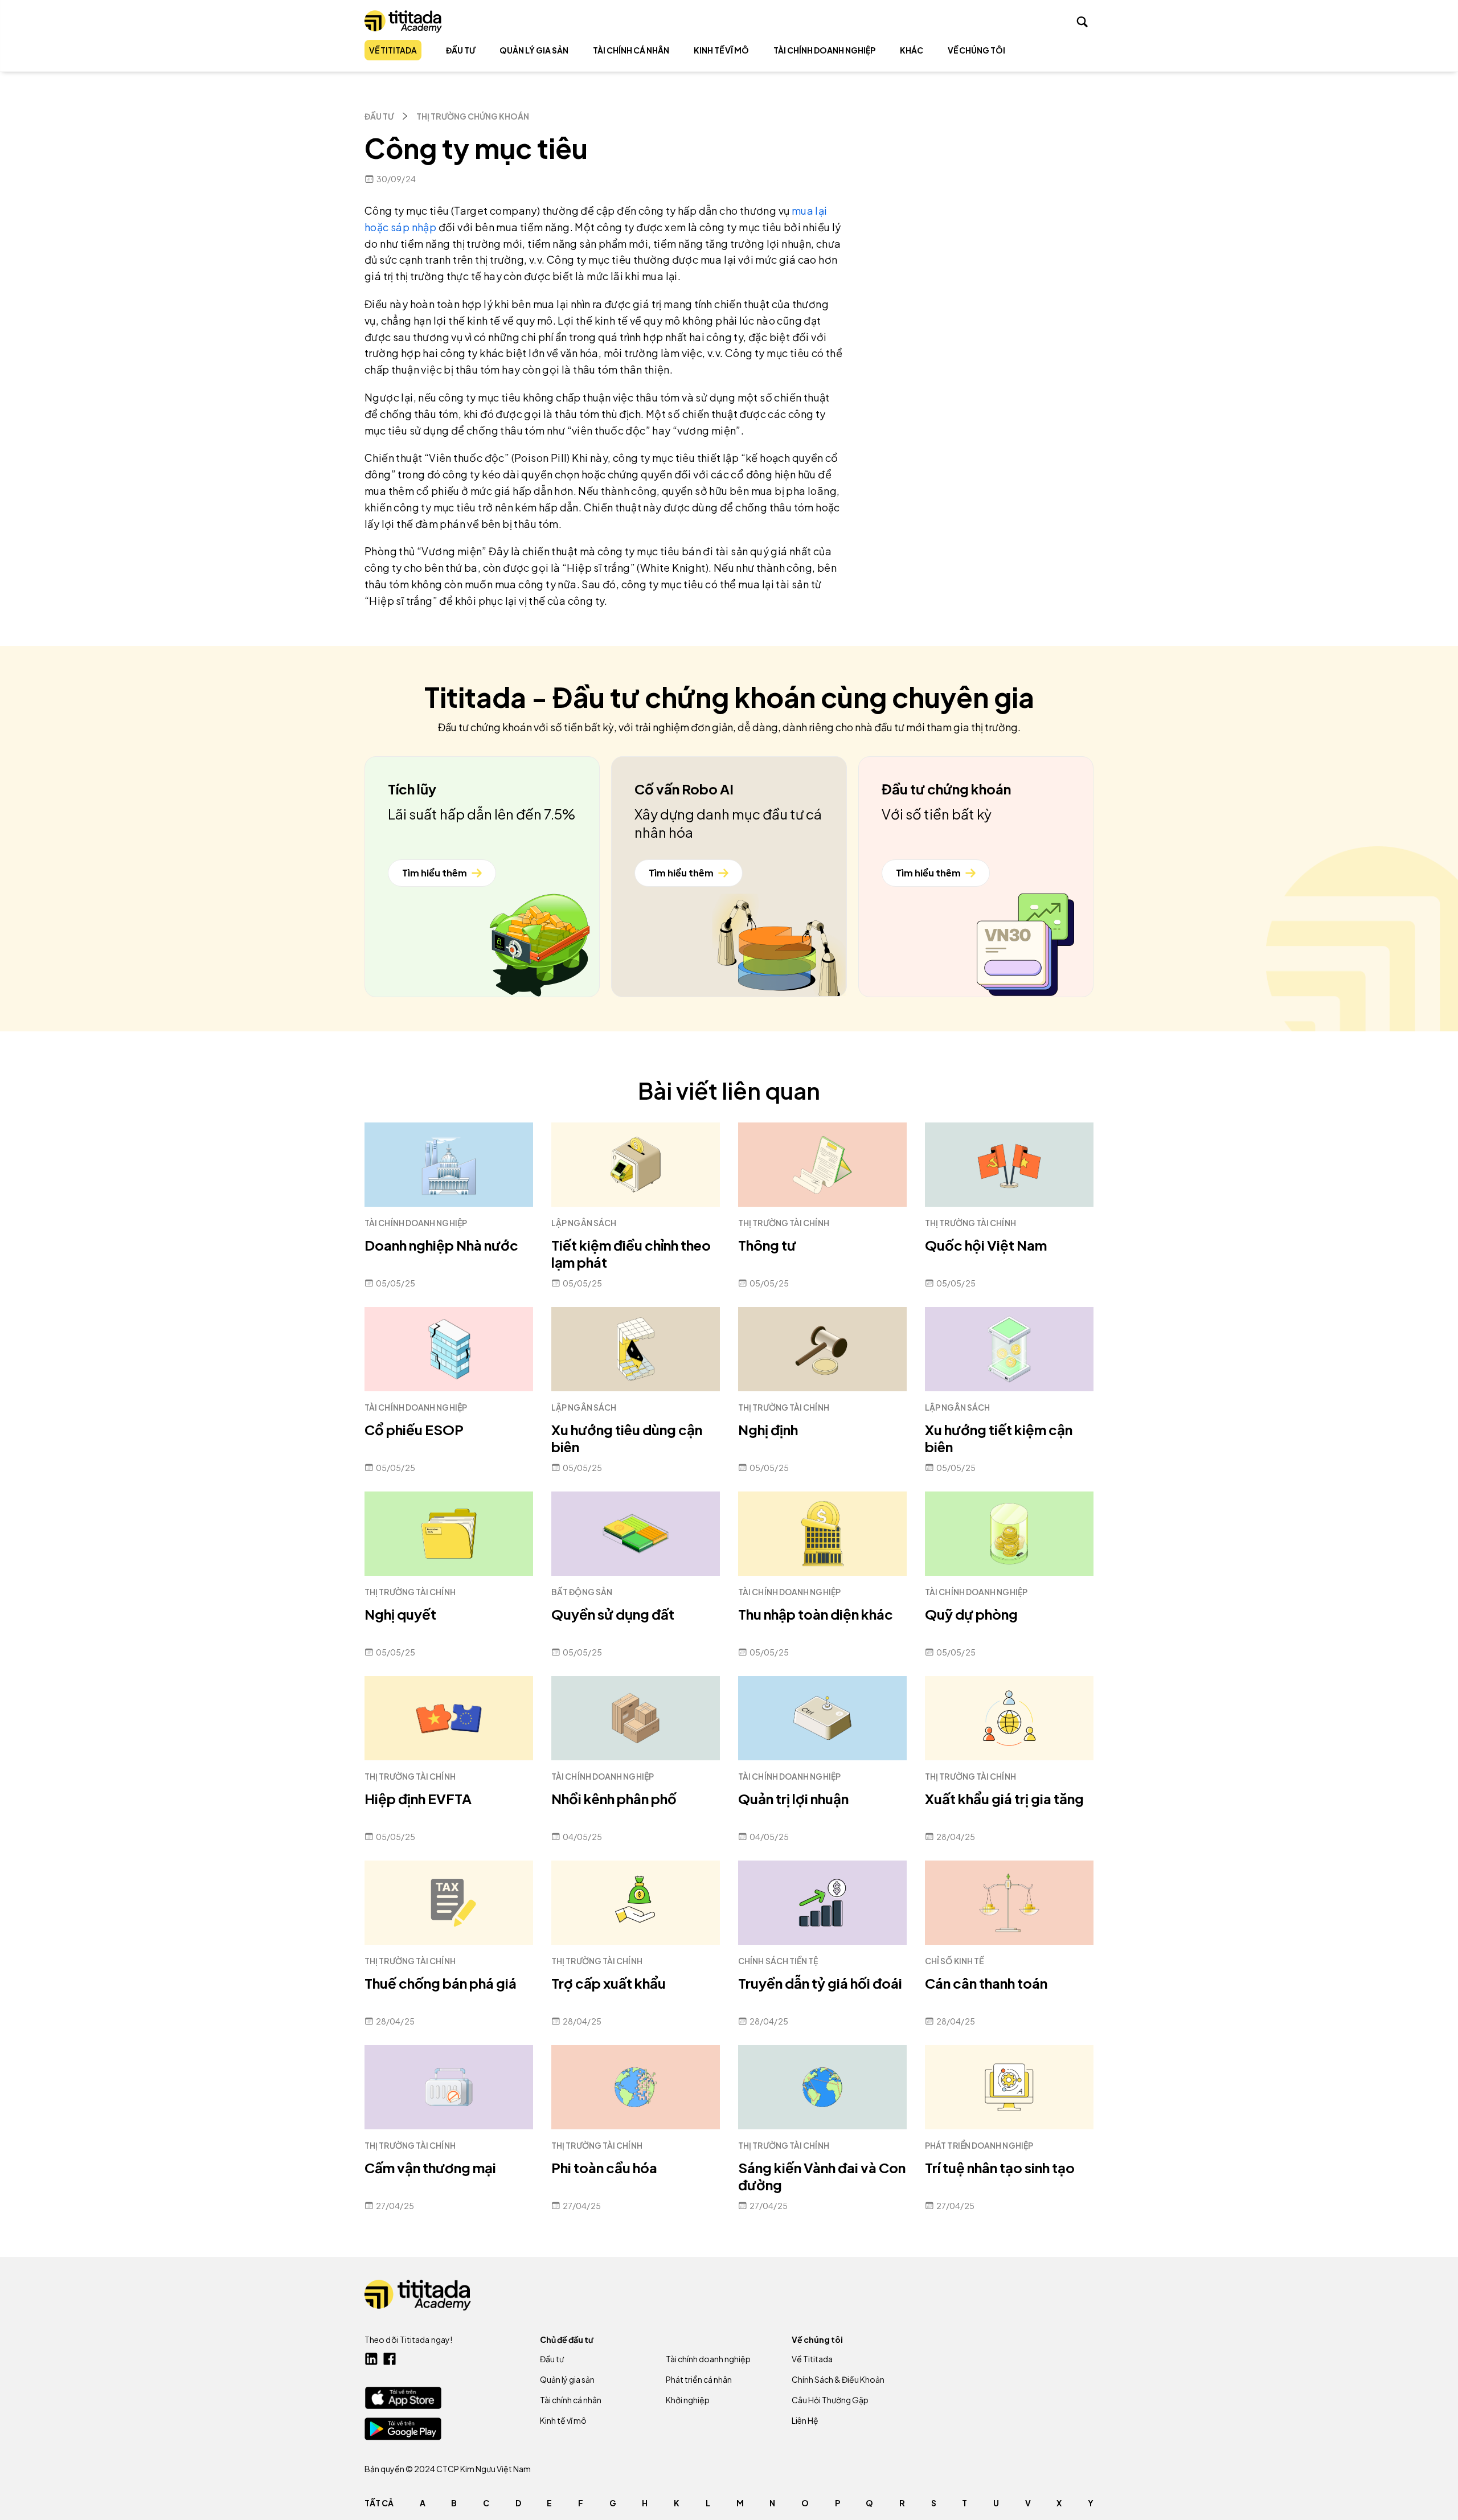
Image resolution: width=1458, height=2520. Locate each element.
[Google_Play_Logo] (403, 2429)
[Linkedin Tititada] (371, 2359)
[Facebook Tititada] (390, 2359)
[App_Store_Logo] (403, 2398)
